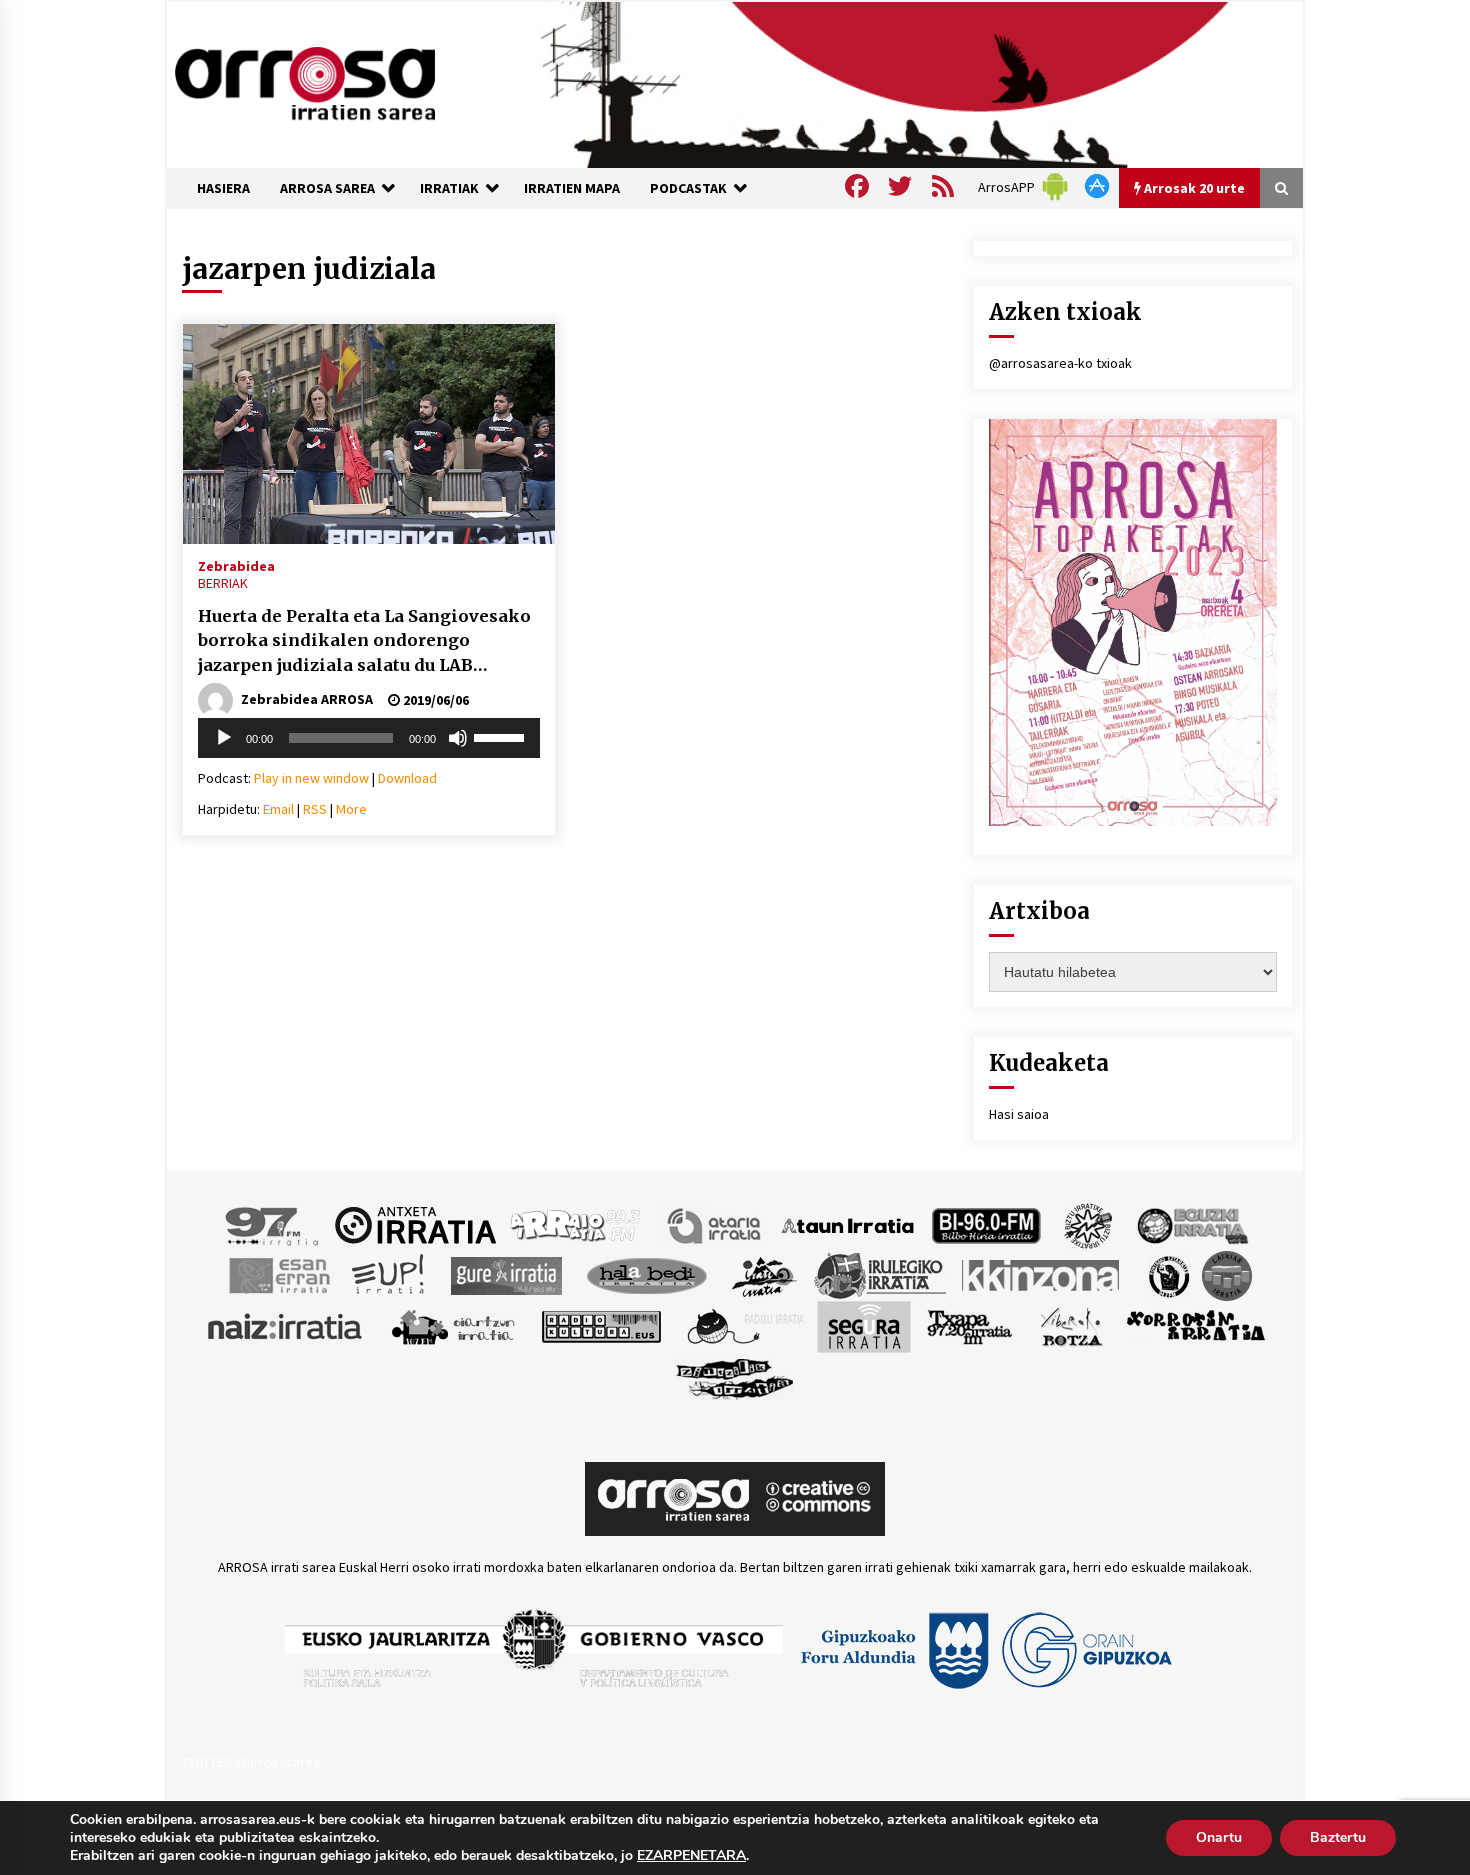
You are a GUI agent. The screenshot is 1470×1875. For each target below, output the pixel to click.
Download (407, 778)
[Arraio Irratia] (576, 1224)
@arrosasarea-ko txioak (1060, 363)
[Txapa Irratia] (969, 1325)
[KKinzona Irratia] (1042, 1274)
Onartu (1219, 1837)
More (351, 809)
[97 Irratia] (273, 1224)
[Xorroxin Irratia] (1195, 1325)
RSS (315, 809)
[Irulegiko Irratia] (880, 1274)
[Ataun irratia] (848, 1224)
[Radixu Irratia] (744, 1325)
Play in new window (311, 778)
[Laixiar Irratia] (1227, 1274)
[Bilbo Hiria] (986, 1224)
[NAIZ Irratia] (286, 1325)
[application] (369, 738)
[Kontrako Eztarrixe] (1167, 1274)
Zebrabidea (236, 565)
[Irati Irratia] (765, 1274)
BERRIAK (223, 583)
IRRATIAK (449, 188)
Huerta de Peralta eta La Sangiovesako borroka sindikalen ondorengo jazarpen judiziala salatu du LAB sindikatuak (364, 642)
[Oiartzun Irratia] (453, 1325)
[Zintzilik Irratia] (735, 1376)
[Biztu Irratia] (1088, 1224)
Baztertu (1338, 1837)
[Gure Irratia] (506, 1274)
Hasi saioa (1019, 1114)
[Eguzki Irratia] (1191, 1224)
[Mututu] (458, 738)
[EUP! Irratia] (389, 1274)
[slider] (502, 736)
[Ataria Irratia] (715, 1224)
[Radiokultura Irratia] (601, 1325)
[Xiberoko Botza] (1070, 1325)
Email (278, 809)
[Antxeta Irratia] (415, 1224)
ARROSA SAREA (327, 188)
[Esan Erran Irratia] (278, 1274)
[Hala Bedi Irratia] (646, 1274)
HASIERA (223, 188)
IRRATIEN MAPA (572, 188)
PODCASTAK (688, 188)
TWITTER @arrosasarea (251, 1762)
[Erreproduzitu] (224, 738)
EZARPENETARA (691, 1856)
